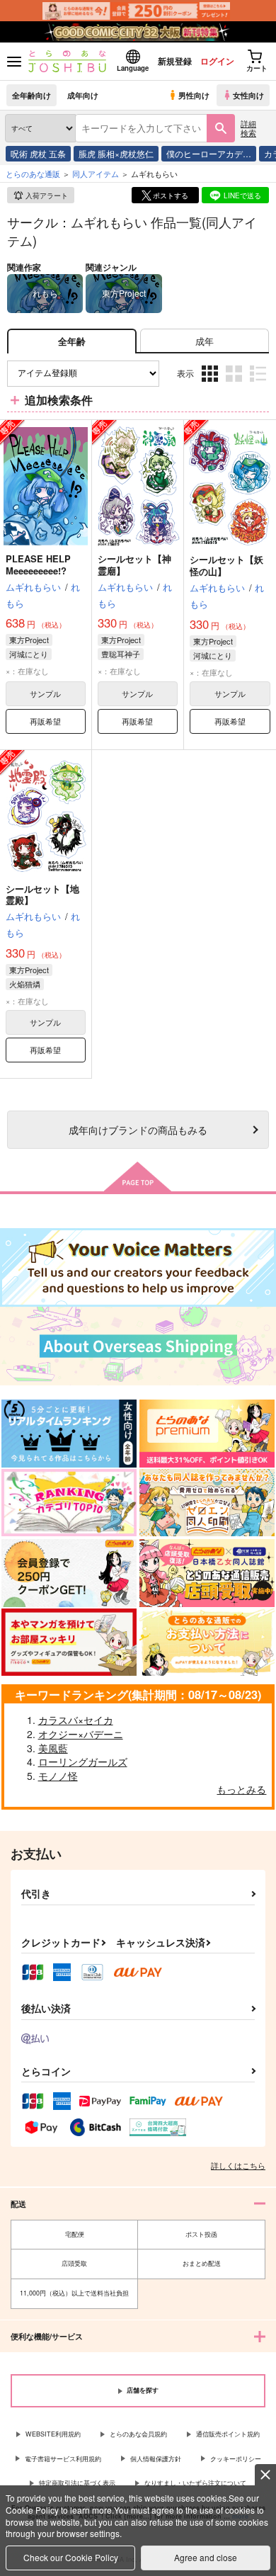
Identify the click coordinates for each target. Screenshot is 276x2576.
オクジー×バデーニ (81, 1734)
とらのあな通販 (33, 174)
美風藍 (53, 1748)
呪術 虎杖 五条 (38, 153)
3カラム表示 (211, 384)
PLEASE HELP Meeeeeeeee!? (38, 564)
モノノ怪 (58, 1776)
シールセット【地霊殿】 (42, 895)
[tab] (205, 341)
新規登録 (175, 61)
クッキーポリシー (236, 2459)
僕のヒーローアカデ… (209, 153)
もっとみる (241, 1789)
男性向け (194, 95)
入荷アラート (47, 195)
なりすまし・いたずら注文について (195, 2483)
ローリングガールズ (83, 1761)
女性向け (248, 95)
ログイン (217, 61)
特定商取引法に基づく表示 (77, 2483)
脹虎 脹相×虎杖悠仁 (116, 153)
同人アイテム (96, 174)
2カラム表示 (235, 384)
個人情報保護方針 (156, 2459)
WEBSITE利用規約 (53, 2434)
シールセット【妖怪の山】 (226, 565)
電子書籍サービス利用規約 (63, 2459)
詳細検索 (248, 128)
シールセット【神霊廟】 (134, 564)
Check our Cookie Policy (71, 2557)
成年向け (83, 95)
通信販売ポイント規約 (228, 2434)
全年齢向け (31, 95)
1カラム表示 (259, 384)
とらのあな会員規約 (138, 2434)
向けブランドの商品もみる (138, 1129)
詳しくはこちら (238, 2165)
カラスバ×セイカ (76, 1720)
